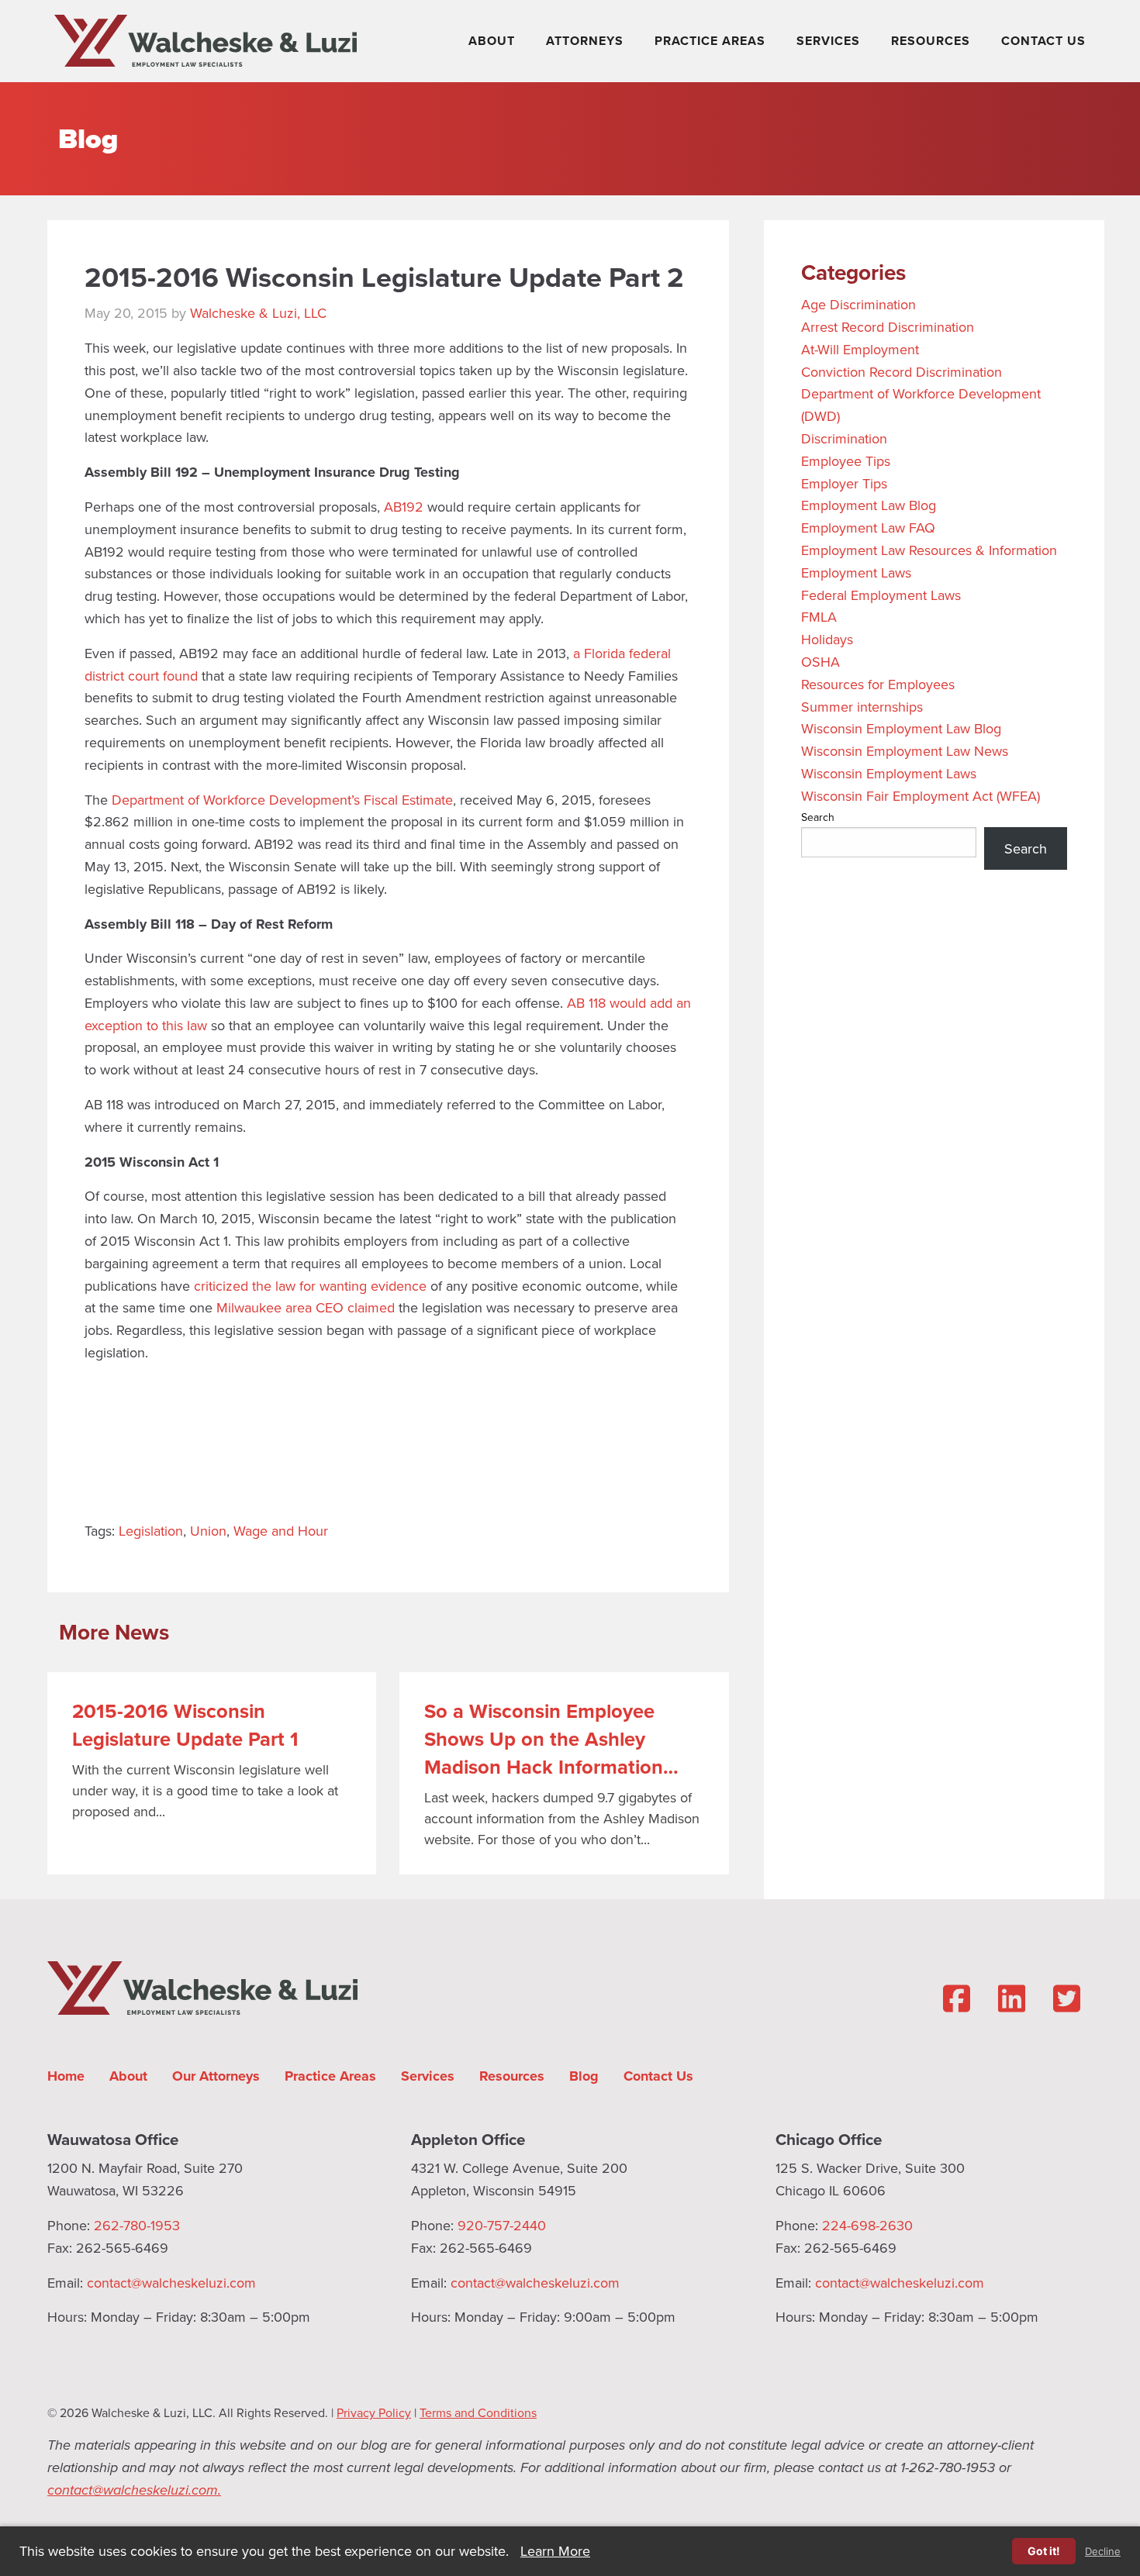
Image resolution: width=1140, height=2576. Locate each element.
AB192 (404, 507)
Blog (88, 138)
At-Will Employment (860, 349)
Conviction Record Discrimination (902, 372)
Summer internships (862, 707)
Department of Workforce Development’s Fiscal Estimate (282, 800)
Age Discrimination (858, 304)
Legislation (151, 1531)
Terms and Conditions (478, 2412)
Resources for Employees (878, 684)
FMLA (819, 617)
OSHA (820, 662)
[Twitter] (1067, 1998)
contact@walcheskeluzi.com (171, 2283)
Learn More (555, 2551)
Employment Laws (856, 572)
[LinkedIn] (1012, 1998)
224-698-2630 (867, 2225)
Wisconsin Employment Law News (905, 751)
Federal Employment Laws (881, 595)
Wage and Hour (281, 1531)
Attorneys (585, 41)
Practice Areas (710, 41)
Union (208, 1531)
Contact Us (1043, 41)
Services (828, 41)
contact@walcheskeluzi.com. (134, 2490)
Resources (931, 41)
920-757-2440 (502, 2225)
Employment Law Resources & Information (929, 550)
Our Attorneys (216, 2076)
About (492, 41)
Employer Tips (844, 483)
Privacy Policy (374, 2412)
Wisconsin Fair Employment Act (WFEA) (921, 796)
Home (66, 2076)
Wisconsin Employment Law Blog (901, 728)
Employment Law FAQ (868, 528)
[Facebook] (957, 1998)
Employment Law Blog (869, 505)
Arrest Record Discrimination (888, 327)
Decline (1103, 2552)
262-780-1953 (137, 2225)
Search (818, 817)
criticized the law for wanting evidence (310, 1286)
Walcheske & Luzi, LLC (258, 313)
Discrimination (844, 438)
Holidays (827, 639)
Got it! (1044, 2551)
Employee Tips (846, 461)
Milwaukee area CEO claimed (306, 1307)
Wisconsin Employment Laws (889, 773)
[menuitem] (495, 41)
